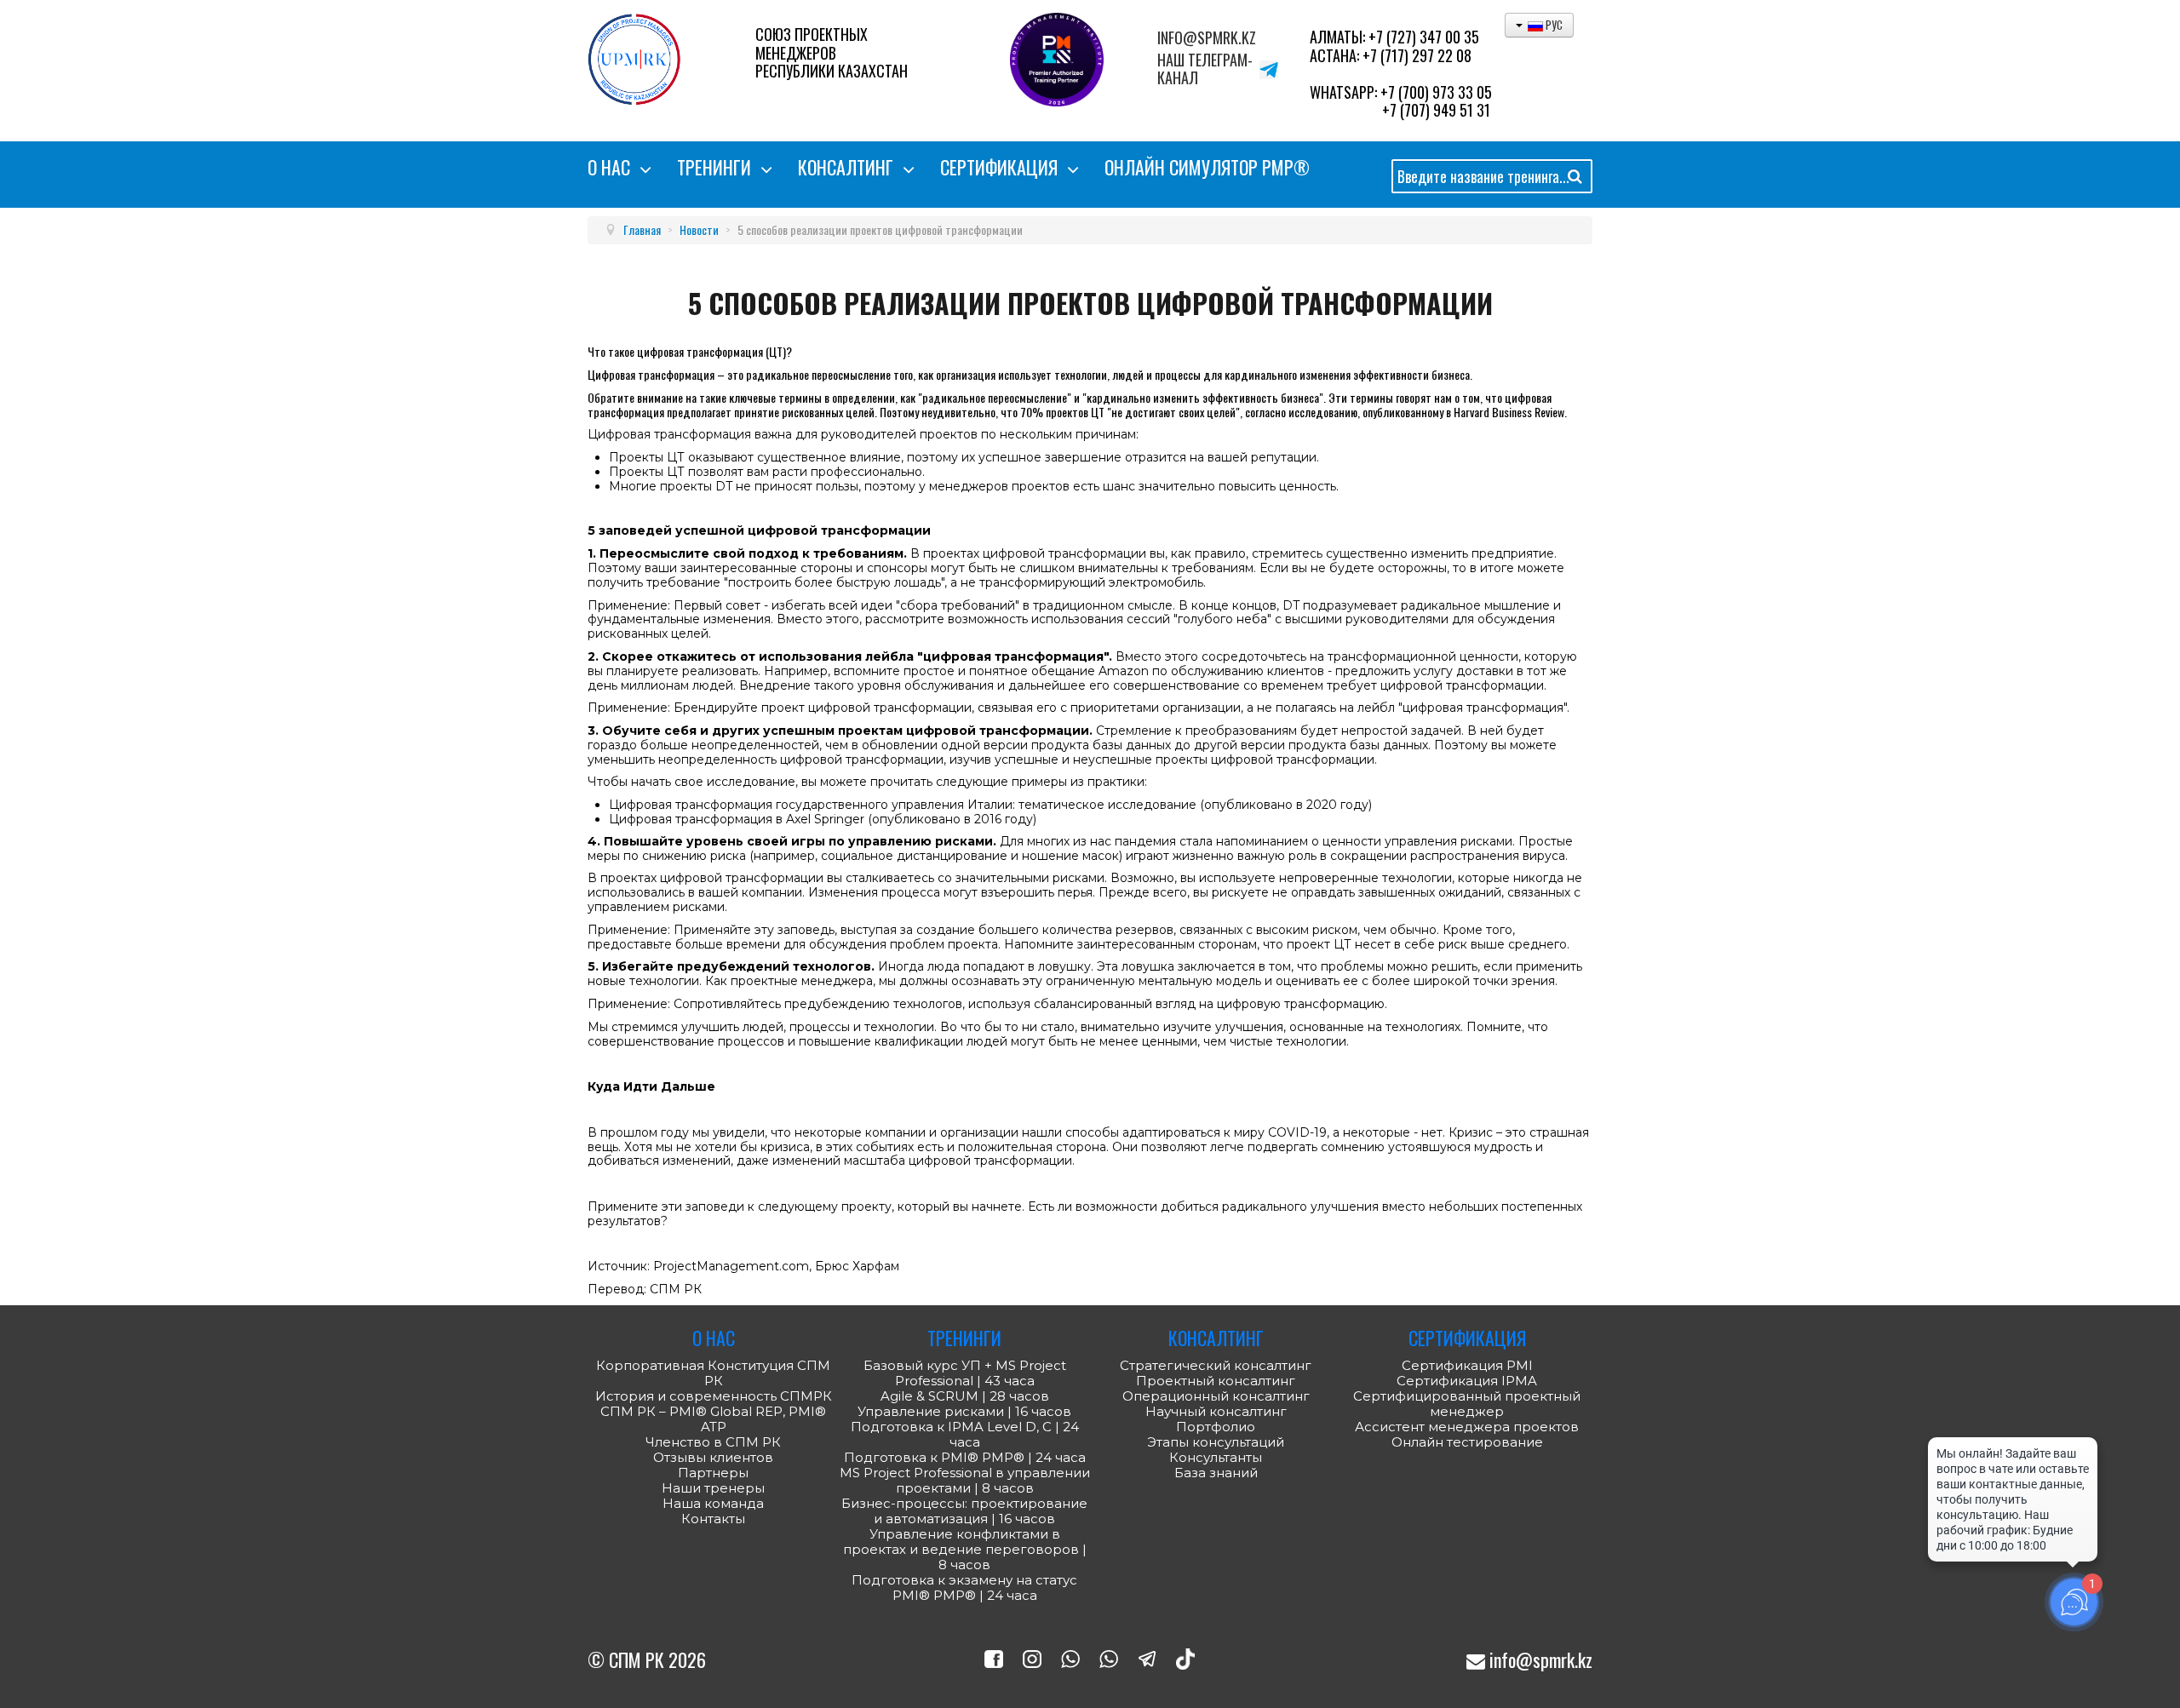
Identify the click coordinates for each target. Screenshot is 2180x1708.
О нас (609, 167)
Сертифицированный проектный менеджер (1467, 1404)
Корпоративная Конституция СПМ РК (713, 1373)
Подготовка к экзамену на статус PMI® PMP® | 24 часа (964, 1588)
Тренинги (714, 167)
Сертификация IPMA (1467, 1381)
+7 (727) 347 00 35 (1424, 37)
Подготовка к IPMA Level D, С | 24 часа (965, 1435)
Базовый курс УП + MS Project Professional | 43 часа (965, 1373)
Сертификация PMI (1467, 1365)
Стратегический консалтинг (1216, 1366)
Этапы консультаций (1216, 1442)
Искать (1575, 179)
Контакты (713, 1519)
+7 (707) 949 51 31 (1436, 110)
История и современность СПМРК (714, 1396)
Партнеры (713, 1473)
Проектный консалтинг (1216, 1381)
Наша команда (713, 1504)
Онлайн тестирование (1467, 1442)
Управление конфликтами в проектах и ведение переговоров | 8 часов (965, 1550)
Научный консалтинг (1216, 1412)
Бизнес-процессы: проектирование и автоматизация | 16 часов (964, 1511)
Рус (1553, 25)
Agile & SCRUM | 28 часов (965, 1396)
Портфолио (1216, 1427)
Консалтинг (846, 167)
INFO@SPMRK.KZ (1207, 38)
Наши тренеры (713, 1488)
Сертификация (999, 167)
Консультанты (1216, 1458)
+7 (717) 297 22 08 (1417, 55)
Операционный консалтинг (1216, 1396)
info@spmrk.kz (1539, 1659)
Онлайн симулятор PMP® (1207, 167)
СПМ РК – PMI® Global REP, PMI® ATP (713, 1419)
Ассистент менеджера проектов (1467, 1427)
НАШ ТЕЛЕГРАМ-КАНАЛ (1205, 69)
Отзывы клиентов (713, 1458)
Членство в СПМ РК (713, 1442)
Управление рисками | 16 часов (964, 1412)
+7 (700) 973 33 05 (1436, 92)
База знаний (1216, 1473)
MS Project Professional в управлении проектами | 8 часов (965, 1481)
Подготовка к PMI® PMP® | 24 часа (965, 1458)
